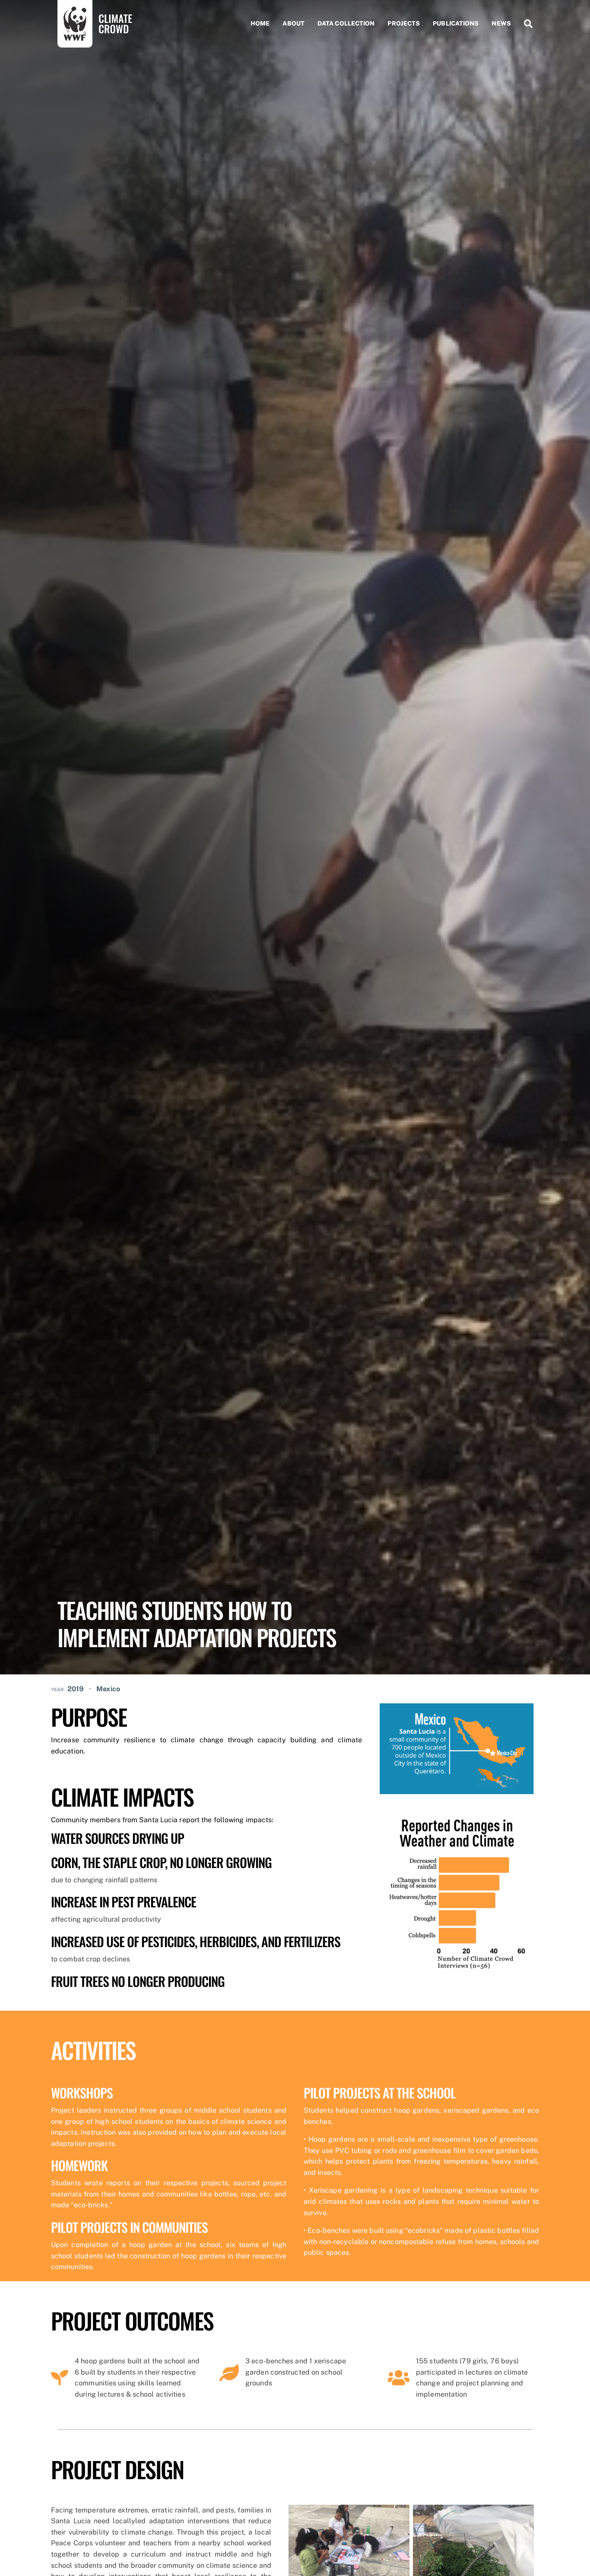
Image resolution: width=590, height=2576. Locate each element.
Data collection (346, 23)
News (501, 23)
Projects (404, 23)
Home (260, 23)
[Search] (525, 24)
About (293, 23)
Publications (456, 23)
